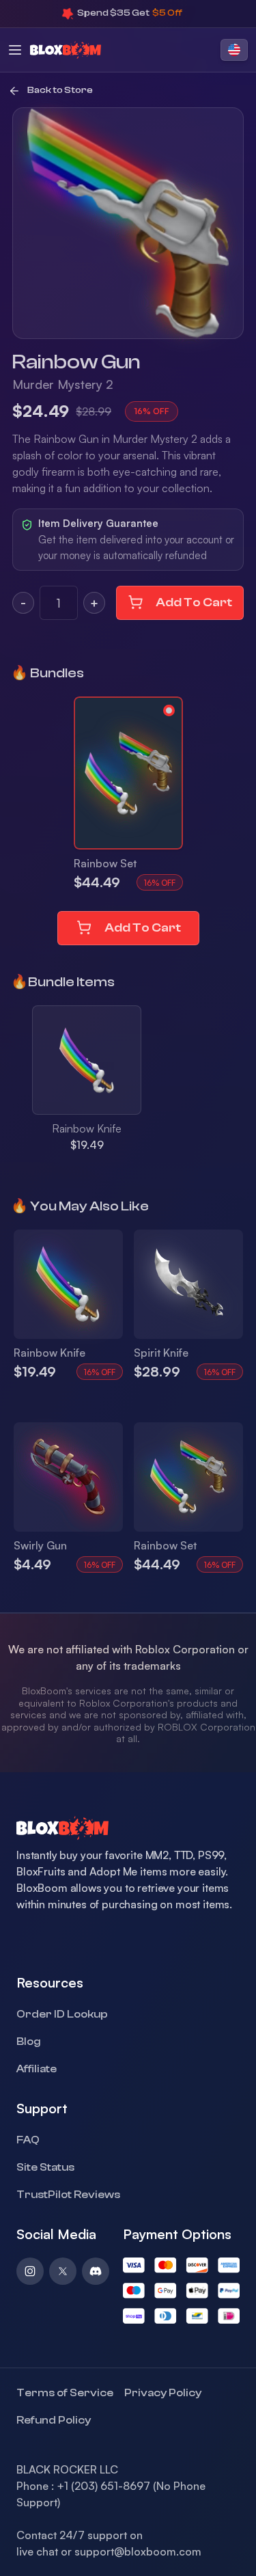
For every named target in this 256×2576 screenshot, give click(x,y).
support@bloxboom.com (138, 2551)
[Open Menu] (15, 50)
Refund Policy (54, 2420)
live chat (37, 2551)
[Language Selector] (234, 50)
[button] (128, 773)
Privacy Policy (163, 2393)
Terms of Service (65, 2393)
